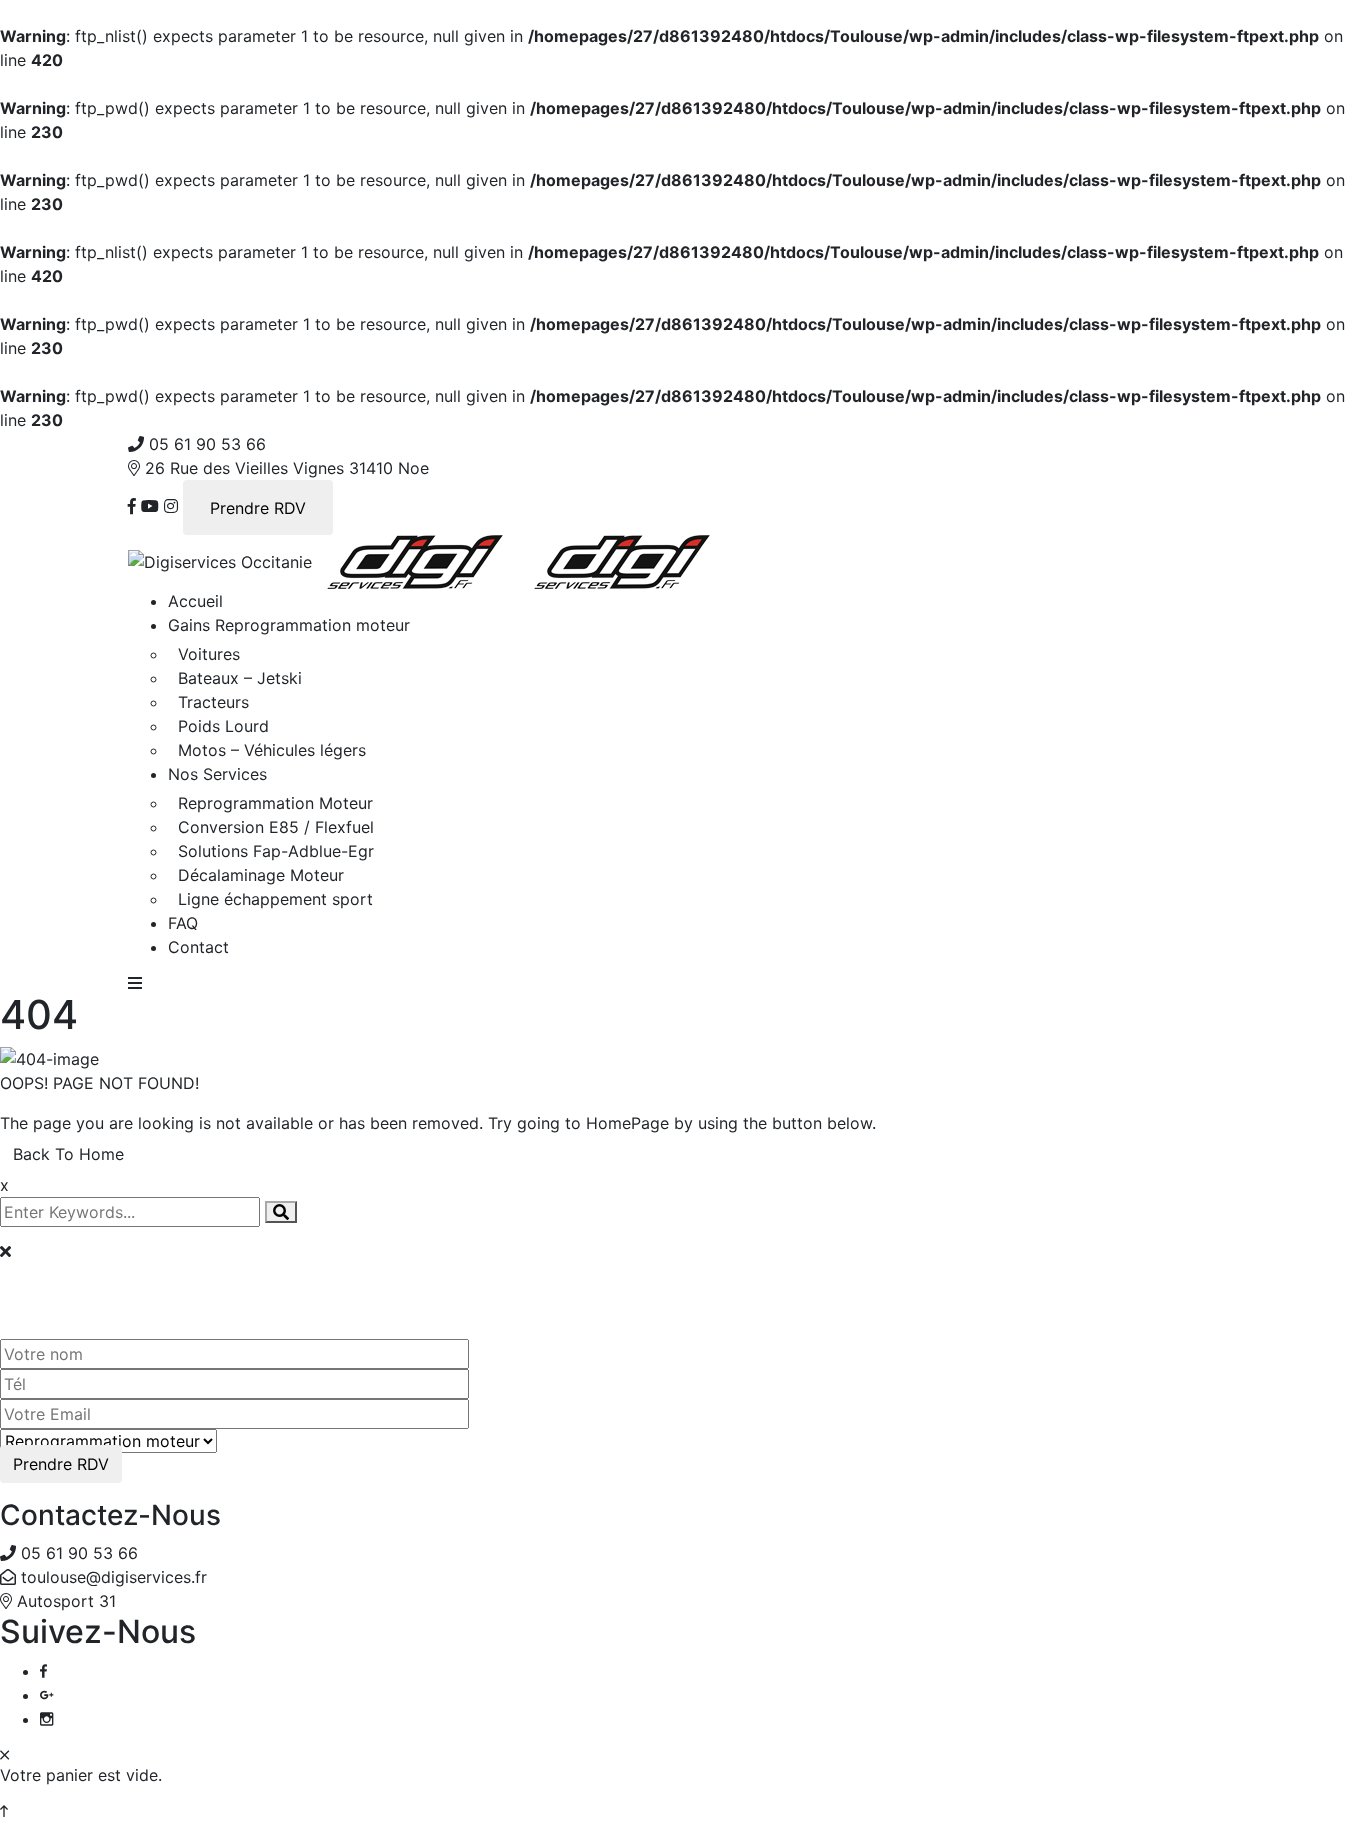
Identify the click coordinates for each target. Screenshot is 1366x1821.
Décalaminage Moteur (261, 875)
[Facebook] (132, 506)
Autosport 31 (66, 1601)
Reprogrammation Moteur (275, 803)
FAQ (183, 923)
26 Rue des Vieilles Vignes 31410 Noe (287, 468)
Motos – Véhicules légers (272, 750)
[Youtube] (150, 506)
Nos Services (217, 774)
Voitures (209, 654)
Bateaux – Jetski (240, 678)
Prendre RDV (258, 508)
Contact (198, 947)
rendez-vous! (175, 1278)
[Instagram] (171, 506)
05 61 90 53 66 (207, 444)
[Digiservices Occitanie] (220, 560)
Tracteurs (213, 702)
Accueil (195, 601)
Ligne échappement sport (275, 899)
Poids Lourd (223, 726)
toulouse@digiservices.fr (114, 1577)
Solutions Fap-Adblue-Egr (276, 851)
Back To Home (68, 1154)
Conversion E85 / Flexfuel (276, 827)
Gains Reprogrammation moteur (289, 625)
